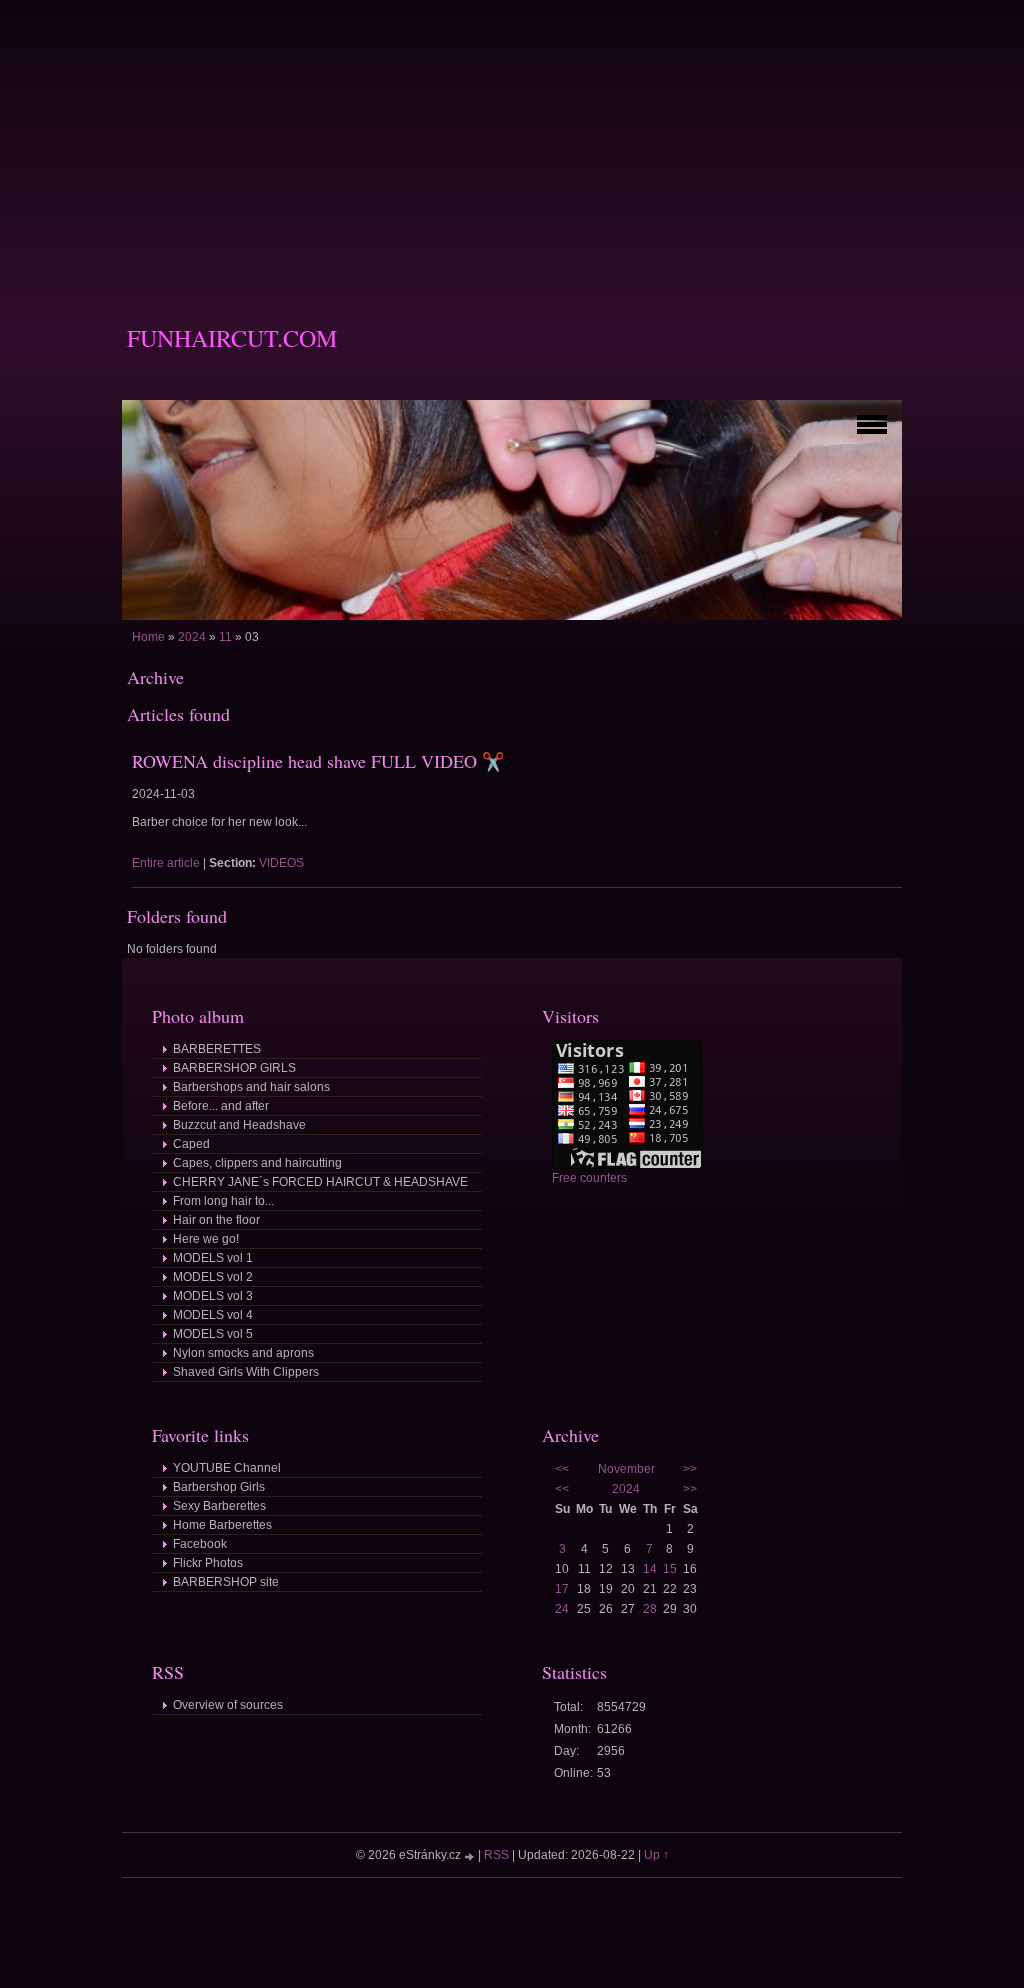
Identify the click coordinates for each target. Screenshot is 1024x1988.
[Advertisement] (512, 140)
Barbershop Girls (219, 1487)
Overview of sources (228, 1705)
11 (225, 637)
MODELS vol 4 (213, 1315)
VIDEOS (281, 863)
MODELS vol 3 (213, 1296)
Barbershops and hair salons (251, 1087)
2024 (192, 637)
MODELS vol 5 (213, 1334)
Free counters (589, 1178)
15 (670, 1569)
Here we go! (206, 1239)
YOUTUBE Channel (227, 1468)
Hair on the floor (216, 1220)
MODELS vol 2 (213, 1277)
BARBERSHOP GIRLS (234, 1068)
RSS (496, 1855)
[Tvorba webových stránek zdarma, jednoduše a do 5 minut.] (471, 1856)
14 (650, 1569)
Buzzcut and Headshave (239, 1125)
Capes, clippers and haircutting (257, 1163)
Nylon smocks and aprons (243, 1353)
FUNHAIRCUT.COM (232, 338)
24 (562, 1609)
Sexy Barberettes (219, 1506)
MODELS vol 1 (213, 1258)
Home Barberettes (222, 1525)
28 (650, 1609)
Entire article (166, 863)
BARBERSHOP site (226, 1582)
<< (562, 1469)
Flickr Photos (208, 1563)
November (626, 1469)
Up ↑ (656, 1855)
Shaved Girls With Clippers (246, 1372)
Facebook (200, 1544)
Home (148, 637)
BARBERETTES (217, 1049)
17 (562, 1589)
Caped (191, 1144)
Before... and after (221, 1106)
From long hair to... (223, 1201)
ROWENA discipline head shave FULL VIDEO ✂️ (318, 761)
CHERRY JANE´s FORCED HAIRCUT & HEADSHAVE (320, 1182)
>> (690, 1469)
